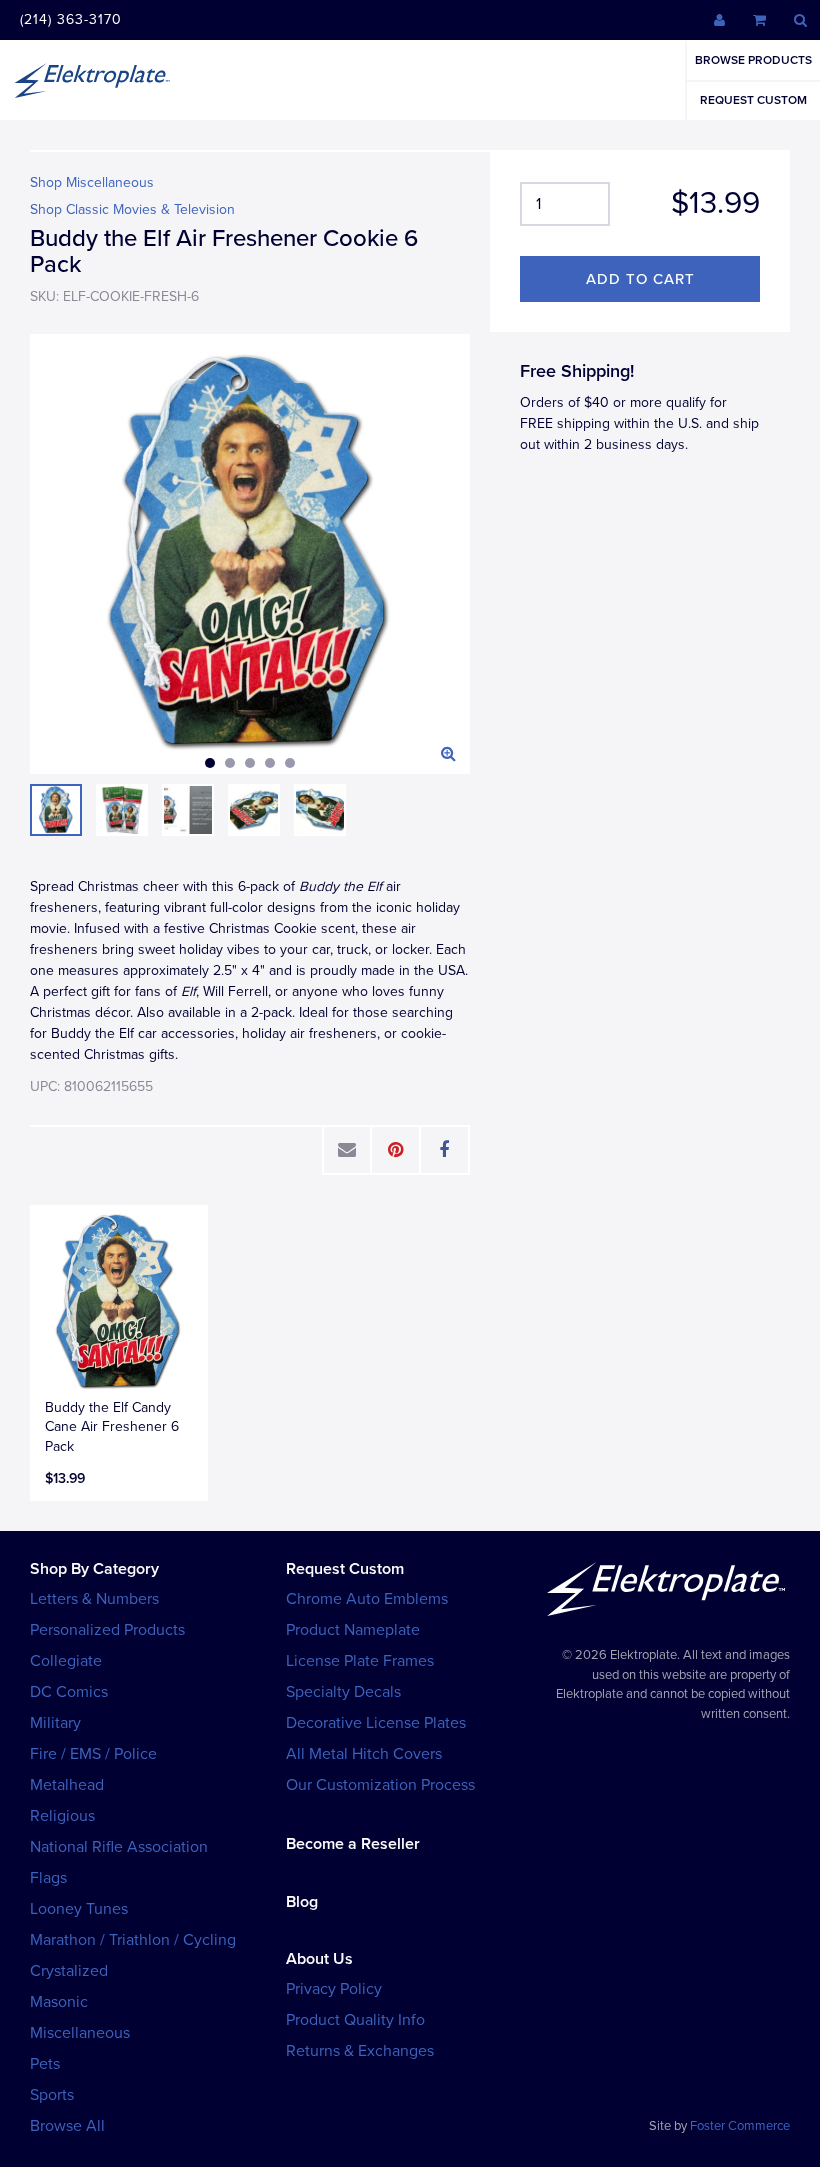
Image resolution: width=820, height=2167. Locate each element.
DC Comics (69, 1692)
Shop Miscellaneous (92, 182)
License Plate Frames (360, 1661)
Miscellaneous (80, 2033)
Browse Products (753, 60)
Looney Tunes (79, 1909)
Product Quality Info (355, 2020)
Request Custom (753, 100)
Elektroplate (92, 80)
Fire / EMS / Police (93, 1754)
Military (55, 1723)
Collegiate (66, 1661)
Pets (45, 2064)
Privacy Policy (334, 1989)
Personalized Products (107, 1630)
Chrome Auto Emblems (367, 1599)
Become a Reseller (353, 1844)
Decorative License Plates (376, 1723)
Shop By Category (94, 1569)
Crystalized (69, 1971)
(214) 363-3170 (71, 19)
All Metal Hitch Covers (364, 1754)
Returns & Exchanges (360, 2051)
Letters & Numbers (94, 1599)
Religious (62, 1816)
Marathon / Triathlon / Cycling (133, 1940)
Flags (48, 1878)
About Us (319, 1959)
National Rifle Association (119, 1847)
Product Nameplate (353, 1630)
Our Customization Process (380, 1785)
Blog (302, 1902)
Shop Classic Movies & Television (132, 209)
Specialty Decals (343, 1692)
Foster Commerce (740, 2126)
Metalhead (67, 1785)
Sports (52, 2095)
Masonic (59, 2002)
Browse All (67, 2126)
